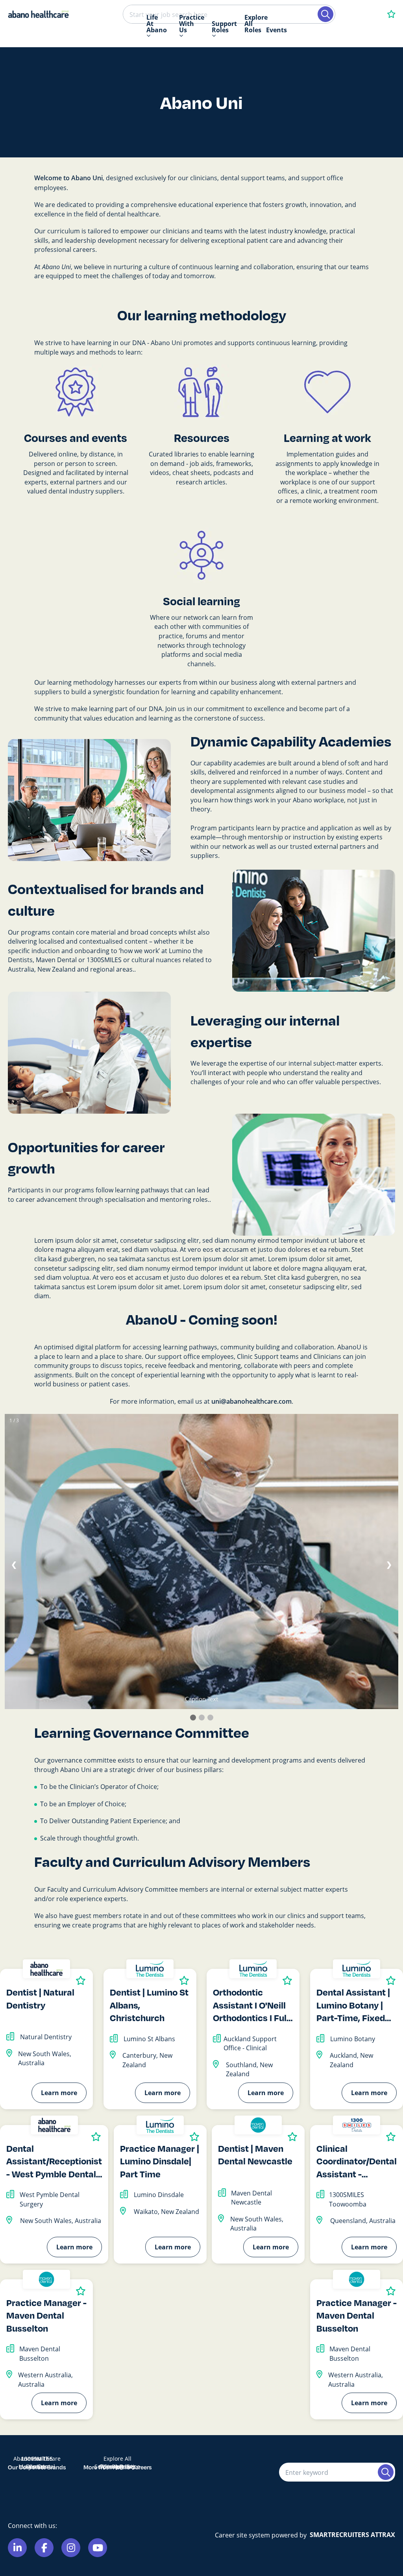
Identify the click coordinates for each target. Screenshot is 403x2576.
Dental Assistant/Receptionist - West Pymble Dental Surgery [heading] (54, 2161)
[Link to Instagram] (71, 2548)
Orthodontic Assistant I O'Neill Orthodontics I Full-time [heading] (253, 2005)
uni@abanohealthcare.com (251, 1401)
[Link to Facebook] (44, 2548)
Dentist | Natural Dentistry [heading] (40, 1998)
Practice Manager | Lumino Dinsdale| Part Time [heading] (160, 2161)
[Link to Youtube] (98, 2548)
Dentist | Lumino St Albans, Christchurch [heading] (149, 2005)
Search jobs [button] (325, 14)
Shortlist (81, 1980)
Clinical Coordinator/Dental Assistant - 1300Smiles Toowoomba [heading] (357, 2161)
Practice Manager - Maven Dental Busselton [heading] (46, 2315)
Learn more (59, 2093)
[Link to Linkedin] (17, 2548)
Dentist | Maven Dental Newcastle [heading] (255, 2155)
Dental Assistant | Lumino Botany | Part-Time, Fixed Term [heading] (353, 2005)
